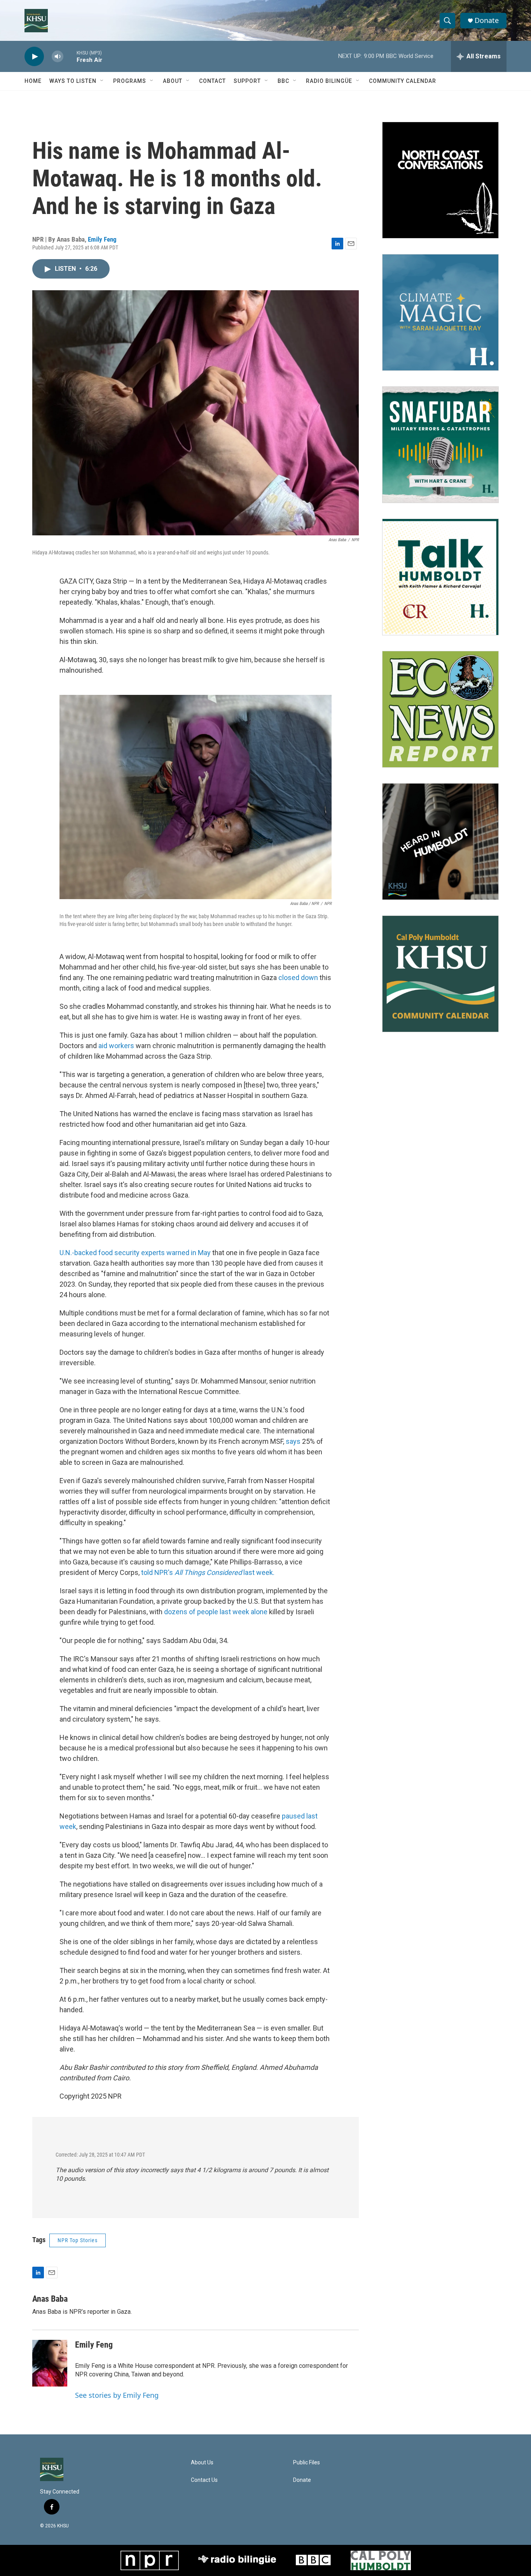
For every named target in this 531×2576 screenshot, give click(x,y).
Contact (212, 81)
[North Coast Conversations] (440, 180)
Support (247, 81)
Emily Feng (102, 239)
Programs (130, 81)
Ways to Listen (73, 81)
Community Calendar (403, 81)
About (173, 81)
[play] (34, 57)
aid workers (116, 1046)
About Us (202, 2463)
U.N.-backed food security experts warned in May (135, 1253)
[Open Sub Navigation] (102, 81)
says (293, 1441)
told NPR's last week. (208, 1572)
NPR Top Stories (78, 2240)
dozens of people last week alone (216, 1612)
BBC (283, 81)
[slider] (70, 56)
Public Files (307, 2463)
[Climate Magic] (440, 312)
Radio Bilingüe (329, 81)
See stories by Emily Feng (117, 2395)
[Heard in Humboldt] (440, 842)
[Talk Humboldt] (440, 577)
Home (33, 81)
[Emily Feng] (50, 2363)
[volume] (58, 57)
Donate (487, 20)
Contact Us (204, 2480)
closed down (298, 978)
